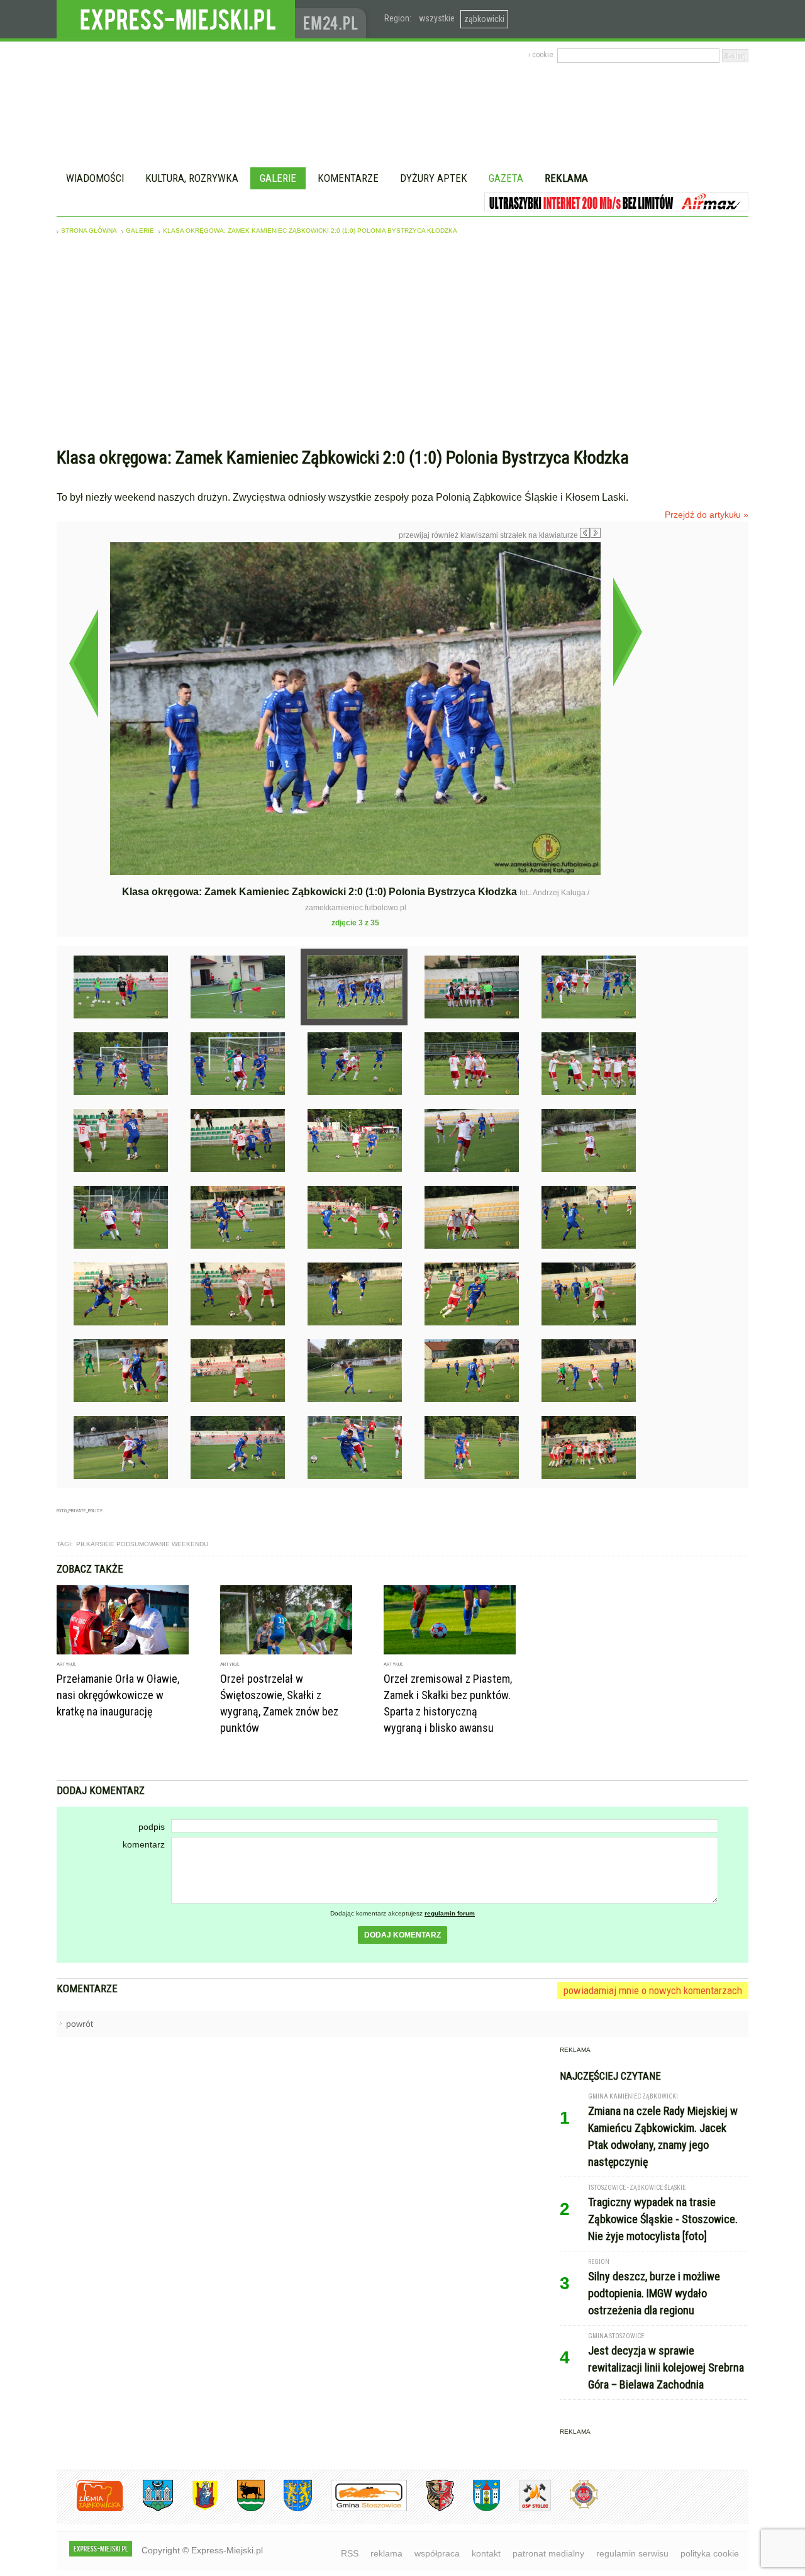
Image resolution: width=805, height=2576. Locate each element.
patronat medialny (548, 2553)
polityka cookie (710, 2553)
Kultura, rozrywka (192, 178)
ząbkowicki (484, 19)
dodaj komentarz (402, 1935)
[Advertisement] (402, 344)
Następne (627, 632)
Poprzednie (83, 663)
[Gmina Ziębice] (477, 2509)
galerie (140, 231)
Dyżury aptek (434, 178)
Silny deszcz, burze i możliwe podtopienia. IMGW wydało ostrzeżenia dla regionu (654, 2293)
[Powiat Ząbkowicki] (90, 2509)
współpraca (437, 2553)
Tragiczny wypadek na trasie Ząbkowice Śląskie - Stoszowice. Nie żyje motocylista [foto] (663, 2219)
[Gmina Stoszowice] (359, 2509)
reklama (386, 2553)
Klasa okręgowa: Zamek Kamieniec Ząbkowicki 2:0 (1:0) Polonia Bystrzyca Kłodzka (310, 231)
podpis (152, 1827)
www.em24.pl (333, 19)
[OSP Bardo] (575, 2507)
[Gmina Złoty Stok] (430, 2509)
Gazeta (506, 178)
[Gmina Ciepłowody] (241, 2509)
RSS (350, 2553)
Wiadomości (95, 178)
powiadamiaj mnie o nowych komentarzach (653, 1990)
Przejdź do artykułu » (707, 515)
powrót (80, 2024)
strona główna (89, 231)
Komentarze (348, 178)
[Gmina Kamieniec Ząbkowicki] (288, 2509)
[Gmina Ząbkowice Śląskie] (148, 2509)
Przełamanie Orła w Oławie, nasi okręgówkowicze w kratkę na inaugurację (118, 1695)
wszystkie (437, 18)
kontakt (486, 2553)
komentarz (144, 1844)
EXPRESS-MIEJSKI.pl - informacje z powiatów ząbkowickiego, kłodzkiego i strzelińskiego (176, 20)
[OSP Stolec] (525, 2509)
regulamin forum (450, 1913)
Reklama (566, 178)
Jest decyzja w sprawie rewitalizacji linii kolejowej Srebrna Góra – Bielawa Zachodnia (666, 2367)
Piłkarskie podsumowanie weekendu (142, 1544)
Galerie (278, 178)
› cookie (541, 55)
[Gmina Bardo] (196, 2509)
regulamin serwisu (632, 2553)
